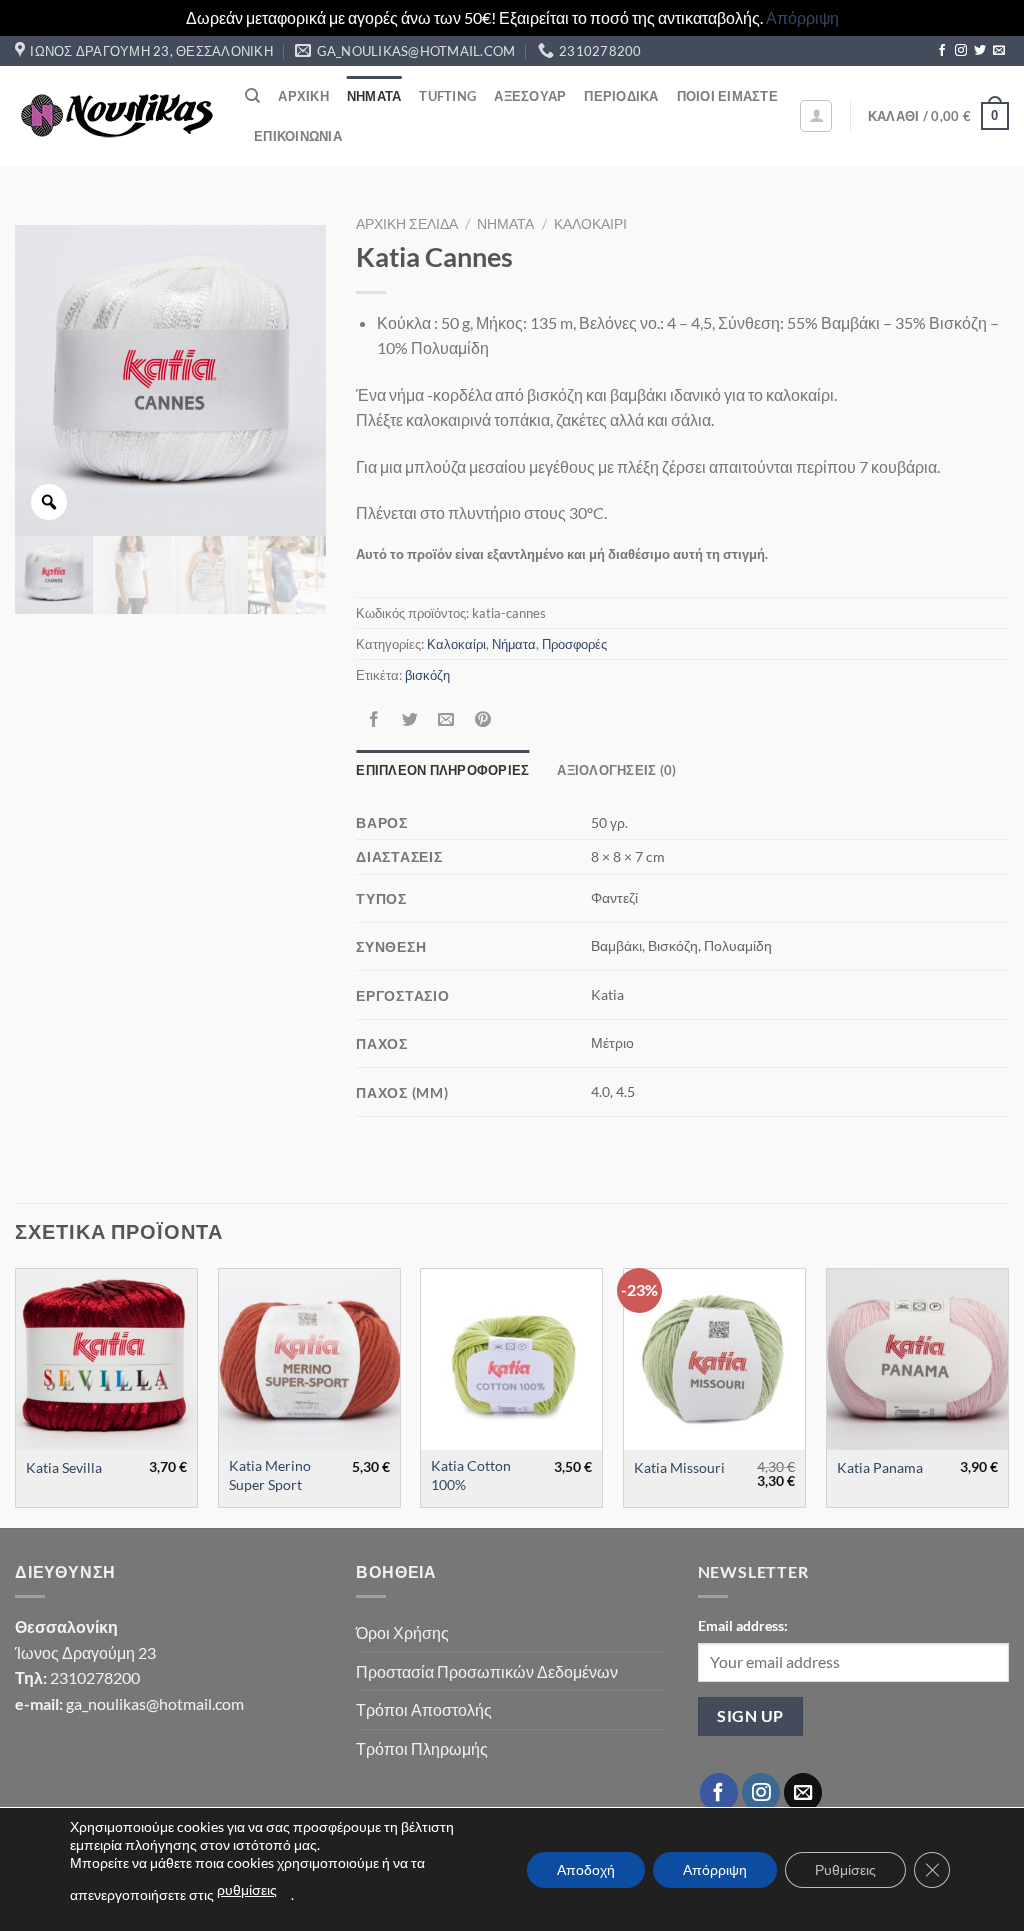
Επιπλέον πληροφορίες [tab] (442, 770)
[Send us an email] (999, 51)
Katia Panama (880, 1467)
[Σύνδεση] (816, 116)
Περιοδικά (621, 96)
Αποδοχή (586, 1869)
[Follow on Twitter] (980, 51)
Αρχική (303, 96)
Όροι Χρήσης (402, 1632)
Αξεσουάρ (530, 96)
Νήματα (374, 96)
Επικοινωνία (298, 136)
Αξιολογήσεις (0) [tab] (616, 770)
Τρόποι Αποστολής (424, 1709)
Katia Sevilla (64, 1467)
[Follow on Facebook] (942, 51)
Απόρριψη (802, 17)
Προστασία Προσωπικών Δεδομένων (487, 1671)
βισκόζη (427, 675)
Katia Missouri (679, 1467)
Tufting (447, 96)
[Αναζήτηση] (252, 96)
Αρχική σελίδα (407, 224)
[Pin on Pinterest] (482, 720)
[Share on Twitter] (410, 720)
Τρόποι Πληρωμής (422, 1748)
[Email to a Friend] (446, 720)
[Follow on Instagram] (961, 51)
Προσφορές (574, 644)
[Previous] (16, 1396)
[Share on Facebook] (374, 720)
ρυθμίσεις (247, 1889)
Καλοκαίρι (590, 224)
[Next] (1008, 1396)
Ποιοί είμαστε (727, 96)
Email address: (743, 1625)
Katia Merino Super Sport (270, 1475)
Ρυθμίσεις (845, 1869)
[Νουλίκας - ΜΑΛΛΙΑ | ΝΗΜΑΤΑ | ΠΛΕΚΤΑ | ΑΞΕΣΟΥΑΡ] (115, 116)
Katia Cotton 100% (471, 1475)
